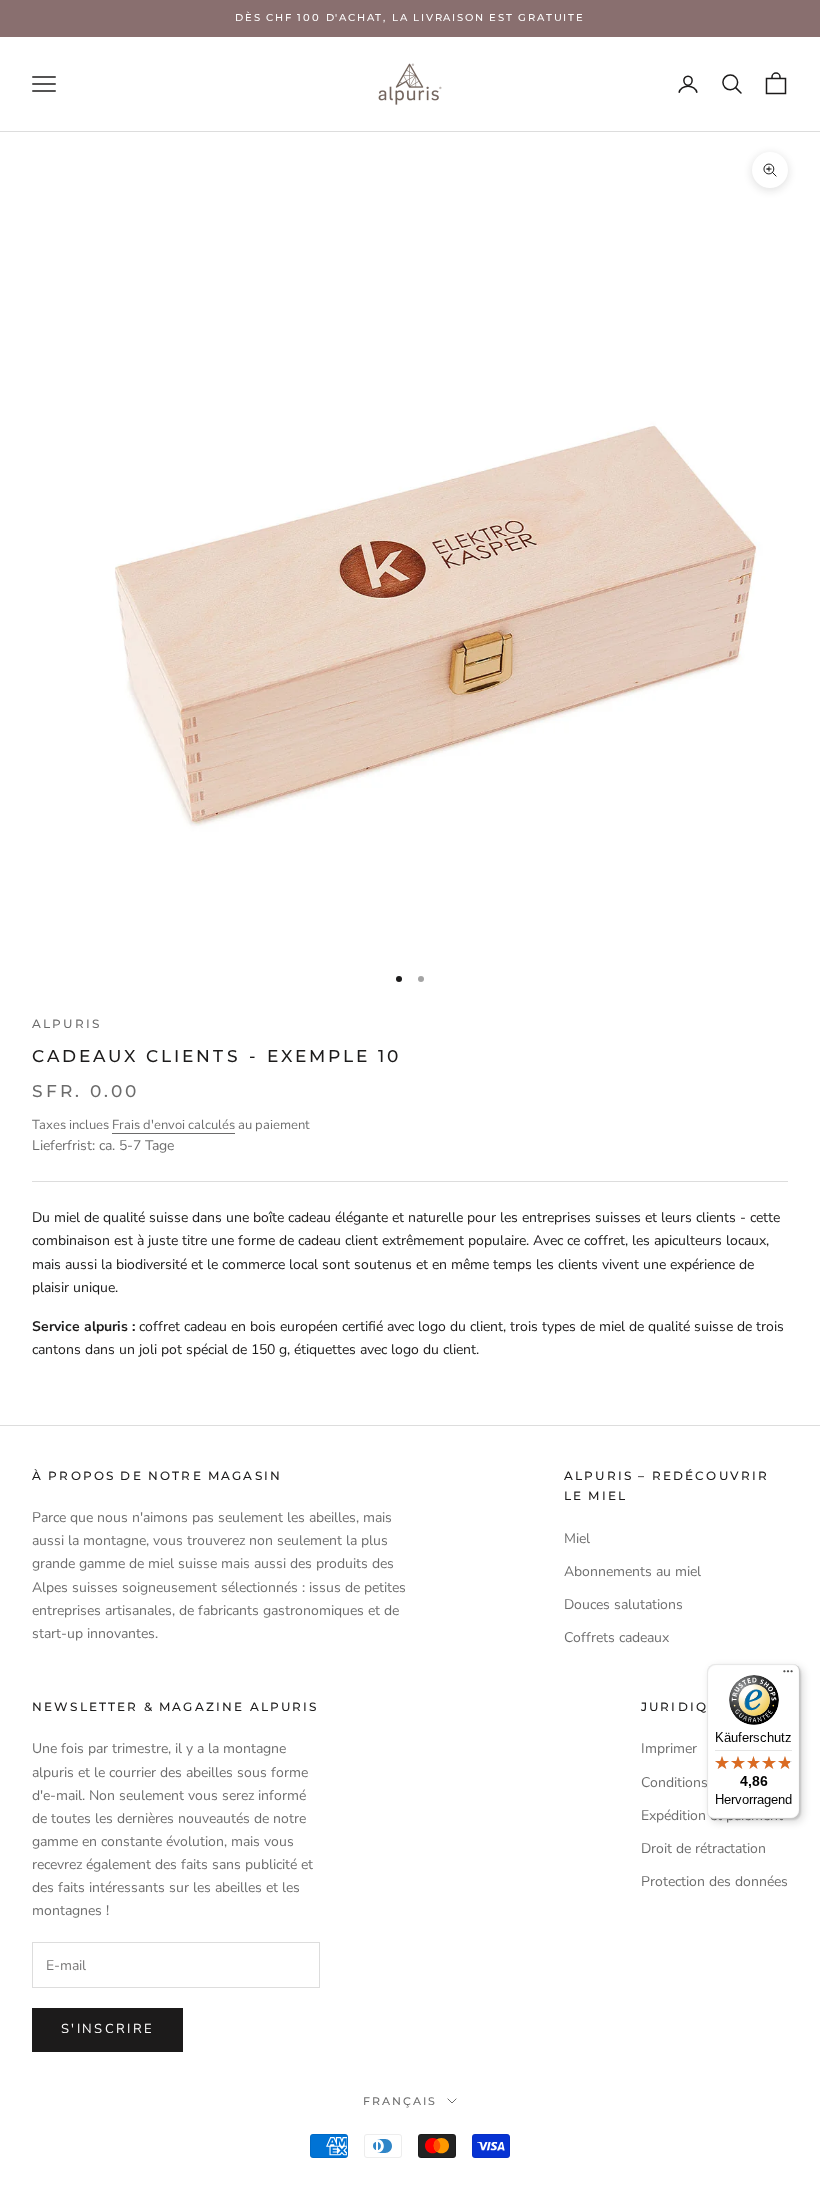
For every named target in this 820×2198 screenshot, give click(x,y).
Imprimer (669, 1748)
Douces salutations (623, 1604)
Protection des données (714, 1881)
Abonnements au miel (632, 1571)
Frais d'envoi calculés (173, 1125)
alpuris (66, 1023)
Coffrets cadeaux (616, 1637)
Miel (577, 1538)
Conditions (674, 1782)
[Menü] (788, 1676)
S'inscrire (107, 2029)
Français (400, 2101)
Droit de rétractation (703, 1848)
